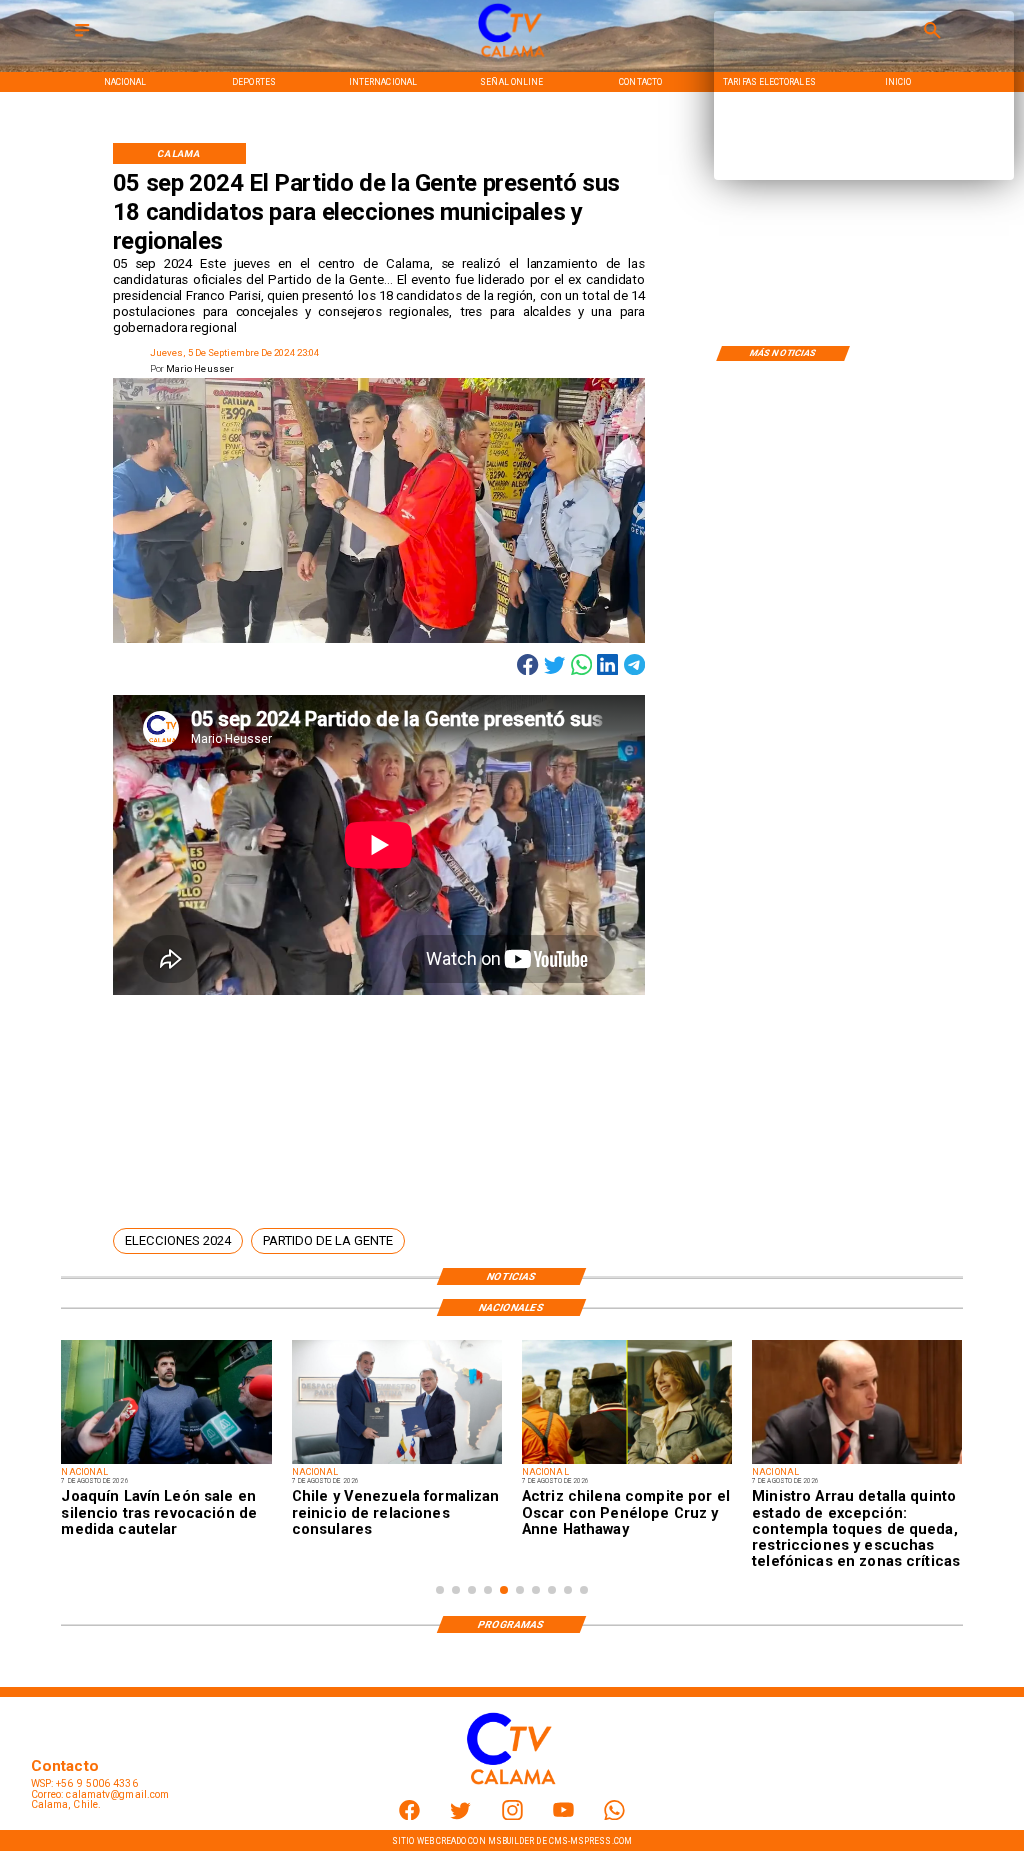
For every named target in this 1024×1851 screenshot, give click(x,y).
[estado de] (857, 1463)
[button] (178, 1241)
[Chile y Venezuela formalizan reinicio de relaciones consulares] (397, 1463)
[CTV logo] (512, 57)
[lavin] (166, 1463)
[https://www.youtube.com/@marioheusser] (563, 1816)
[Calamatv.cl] (82, 37)
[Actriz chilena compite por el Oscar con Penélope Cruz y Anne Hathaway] (627, 1463)
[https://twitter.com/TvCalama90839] (460, 1816)
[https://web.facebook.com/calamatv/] (409, 1816)
